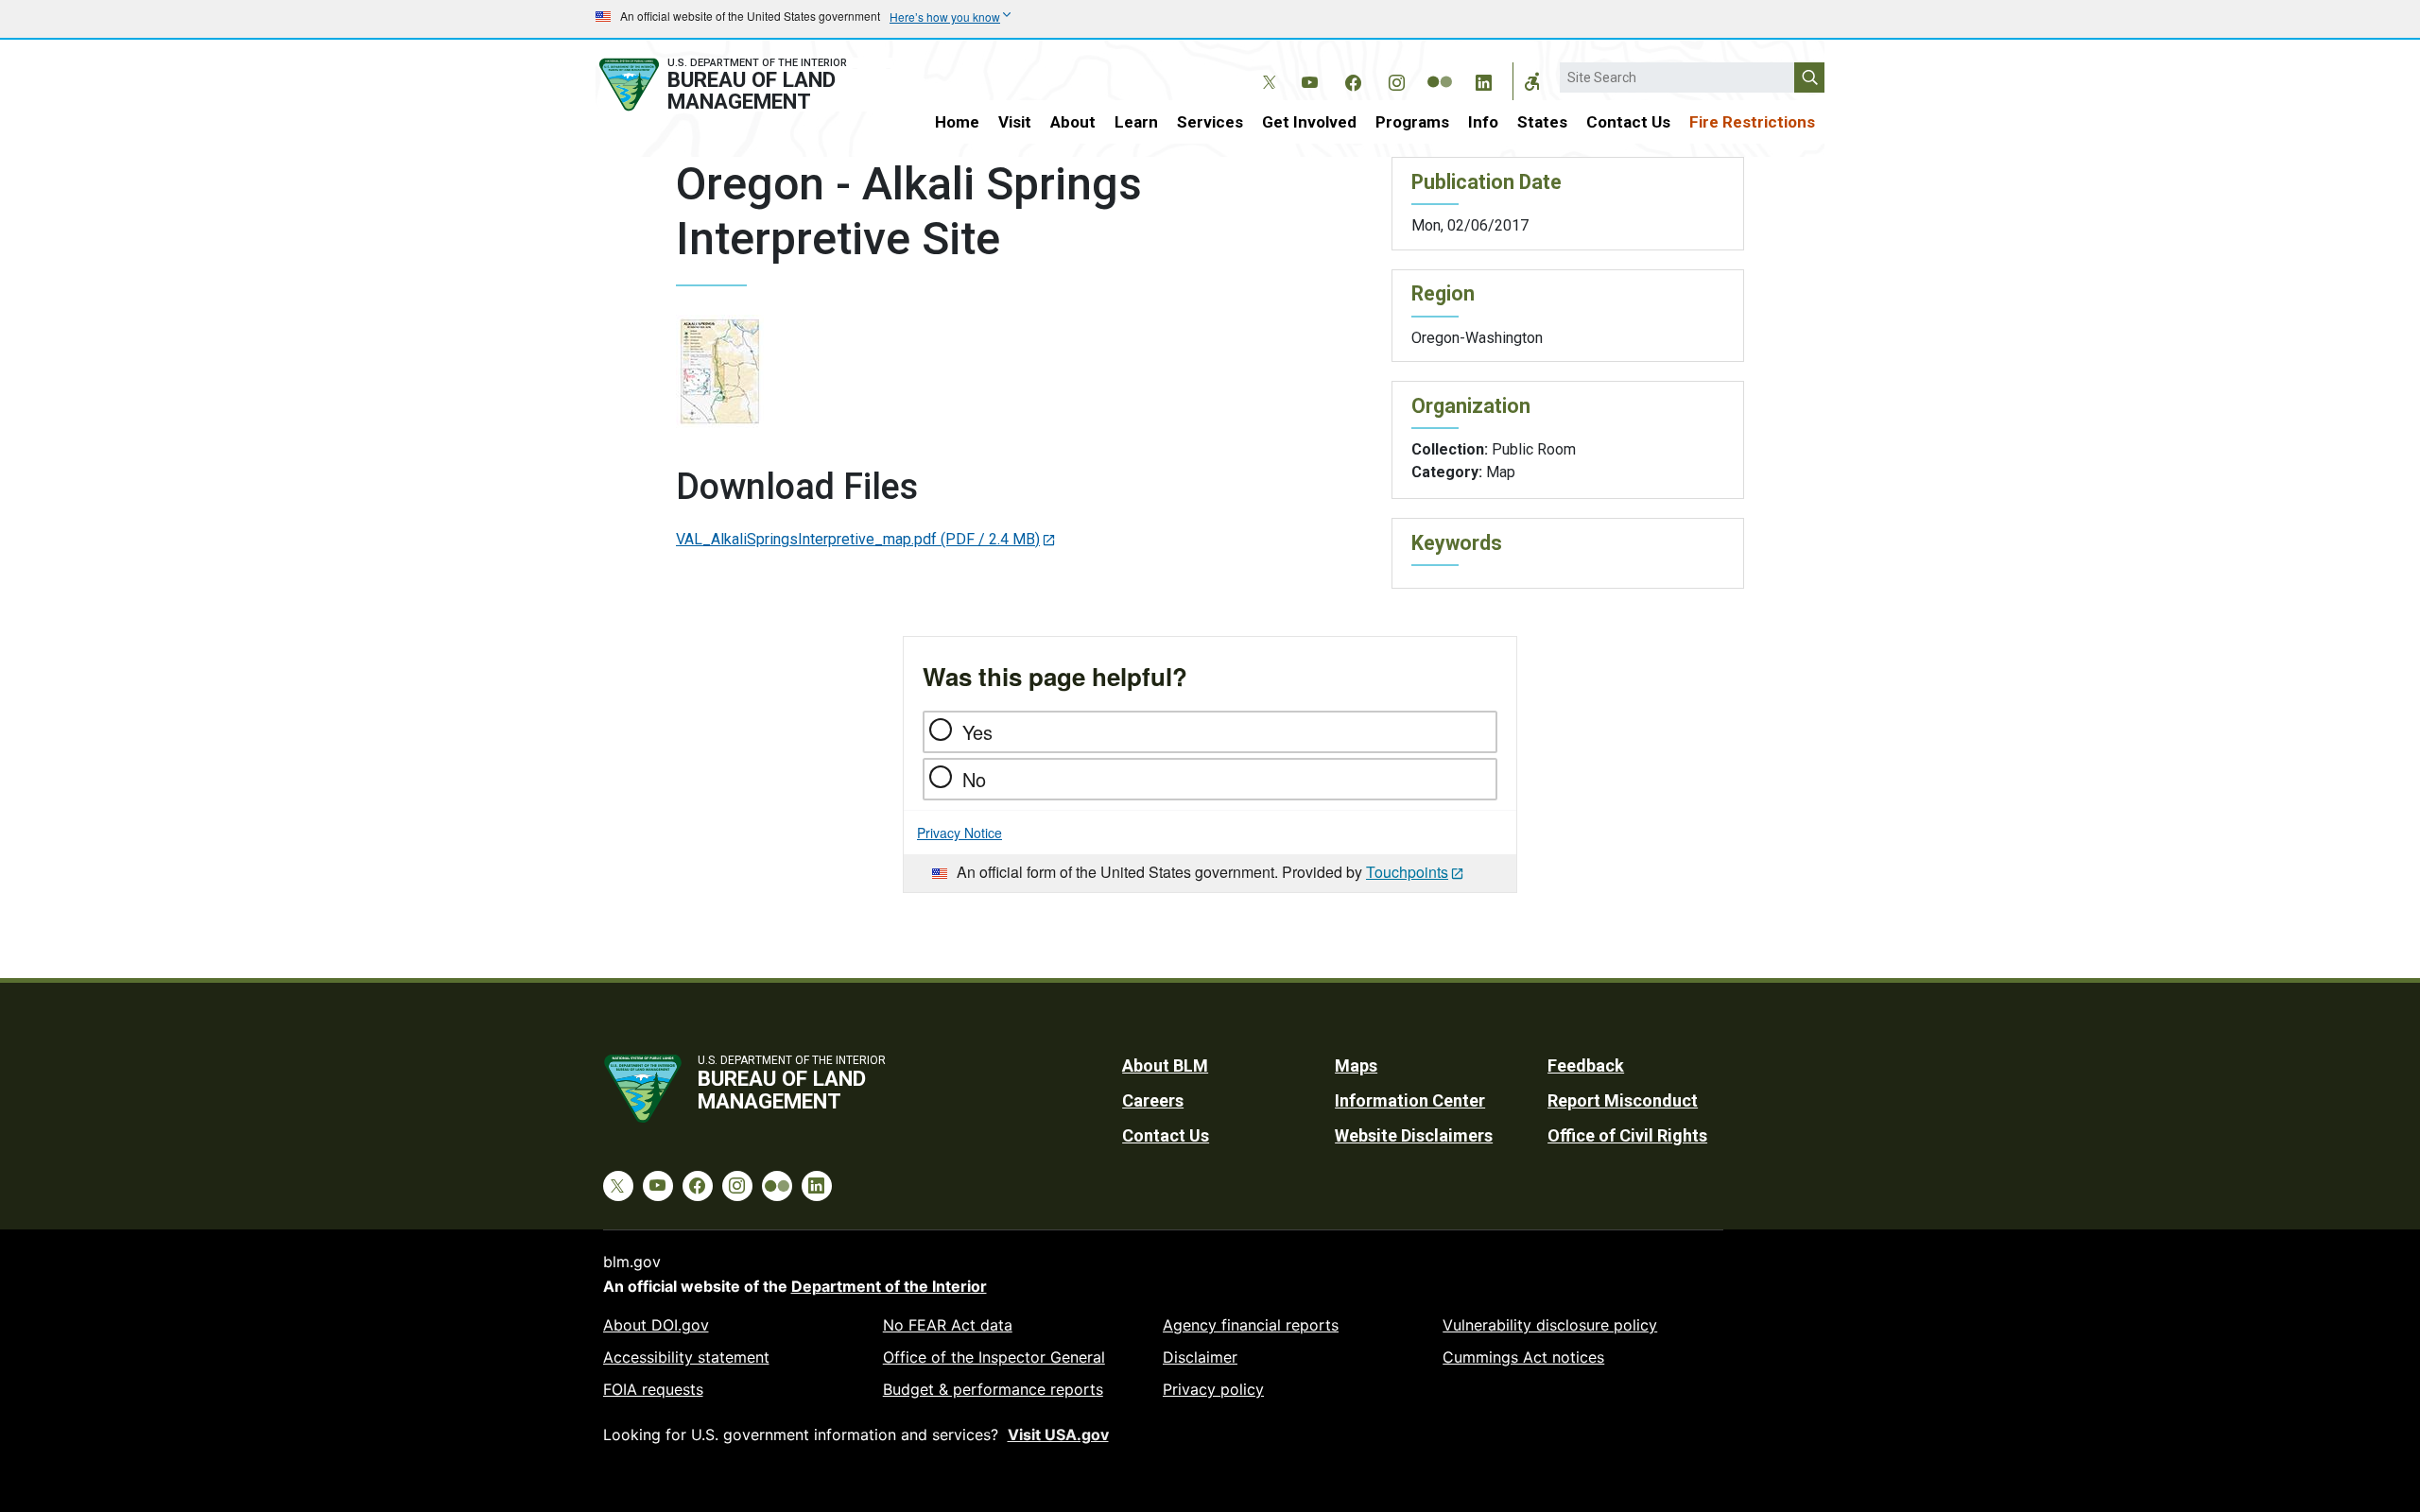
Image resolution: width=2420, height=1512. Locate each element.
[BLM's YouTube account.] (1309, 79)
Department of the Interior (889, 1286)
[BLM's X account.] (1266, 68)
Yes (977, 732)
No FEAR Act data (948, 1325)
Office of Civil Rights (1627, 1135)
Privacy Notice (959, 833)
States (1542, 122)
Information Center (1410, 1100)
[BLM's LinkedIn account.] (1483, 79)
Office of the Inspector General (994, 1357)
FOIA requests (653, 1389)
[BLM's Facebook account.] (1353, 79)
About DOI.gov (656, 1325)
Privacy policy (1213, 1389)
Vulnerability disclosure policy (1550, 1325)
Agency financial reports (1251, 1325)
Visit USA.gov (1058, 1435)
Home (957, 122)
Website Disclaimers (1414, 1135)
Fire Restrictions (1752, 122)
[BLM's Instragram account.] (1396, 79)
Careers (1153, 1100)
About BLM (1165, 1065)
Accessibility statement (686, 1357)
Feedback (1586, 1065)
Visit (1015, 122)
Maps (1356, 1065)
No (974, 779)
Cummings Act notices (1523, 1357)
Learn (1136, 122)
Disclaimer (1200, 1357)
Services (1210, 122)
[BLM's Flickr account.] (1440, 68)
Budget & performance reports (993, 1389)
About (1073, 122)
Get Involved (1309, 122)
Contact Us (1628, 122)
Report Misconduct (1623, 1100)
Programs (1412, 122)
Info (1483, 122)
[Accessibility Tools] (1532, 81)
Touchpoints (1407, 872)
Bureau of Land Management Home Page (744, 85)
